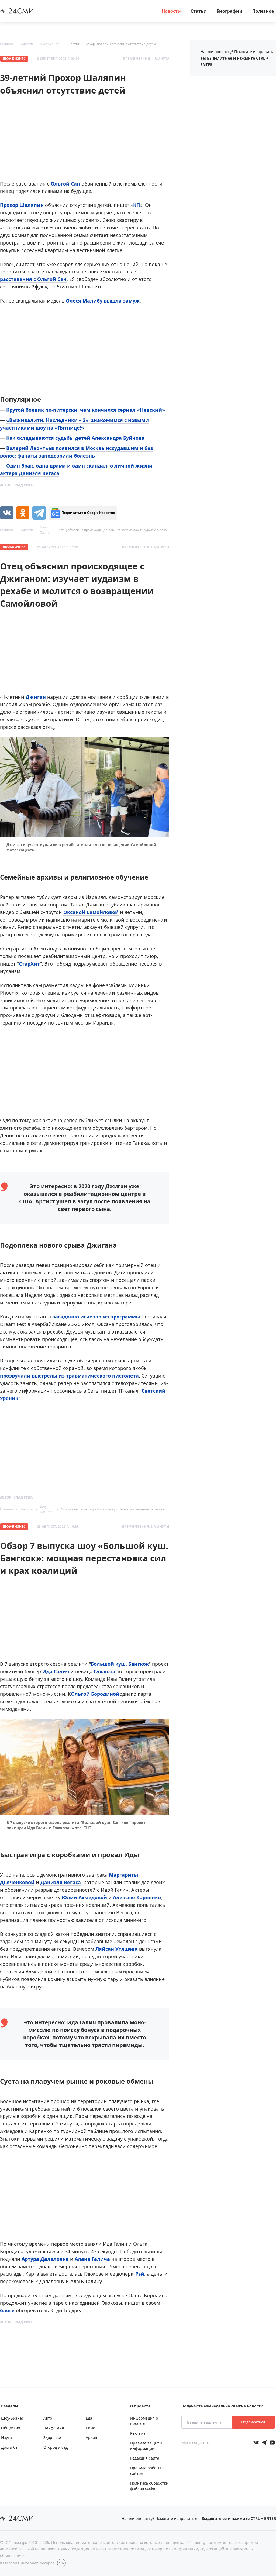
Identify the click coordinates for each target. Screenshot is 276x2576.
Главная (6, 44)
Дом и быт (11, 2447)
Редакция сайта (145, 2458)
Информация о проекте (144, 2421)
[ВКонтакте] (7, 513)
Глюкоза (105, 1671)
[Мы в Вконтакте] (256, 2443)
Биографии (230, 11)
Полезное (263, 11)
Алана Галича (92, 2259)
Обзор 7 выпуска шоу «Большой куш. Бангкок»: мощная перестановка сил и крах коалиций (133, 1509)
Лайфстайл (54, 2428)
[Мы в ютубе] (272, 2443)
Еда (89, 2418)
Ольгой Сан (65, 184)
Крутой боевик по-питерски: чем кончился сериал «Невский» (86, 410)
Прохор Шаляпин (22, 205)
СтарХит (29, 964)
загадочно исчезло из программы (97, 1317)
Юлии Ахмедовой (84, 1897)
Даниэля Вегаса (61, 1882)
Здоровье (52, 2438)
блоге (8, 2310)
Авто (48, 2418)
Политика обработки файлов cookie (149, 2486)
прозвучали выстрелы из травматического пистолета (69, 1376)
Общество (11, 2428)
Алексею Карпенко (137, 1897)
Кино (90, 2428)
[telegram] (39, 513)
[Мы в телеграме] (264, 2443)
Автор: (16, 485)
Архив (91, 2438)
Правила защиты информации (146, 2446)
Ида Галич (56, 1671)
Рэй (140, 2274)
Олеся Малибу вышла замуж (103, 301)
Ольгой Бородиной (95, 1694)
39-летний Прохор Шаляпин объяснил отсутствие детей (111, 44)
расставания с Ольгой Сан (33, 279)
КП (137, 205)
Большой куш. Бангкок (120, 1664)
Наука (6, 2438)
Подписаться (253, 2422)
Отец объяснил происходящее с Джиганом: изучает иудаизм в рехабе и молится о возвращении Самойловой (147, 530)
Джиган (36, 697)
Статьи (199, 11)
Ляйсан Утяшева (117, 1949)
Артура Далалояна (45, 2259)
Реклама (138, 2433)
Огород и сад (56, 2447)
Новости (171, 11)
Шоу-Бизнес (49, 44)
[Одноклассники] (23, 513)
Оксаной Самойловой (91, 912)
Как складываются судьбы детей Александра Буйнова (75, 438)
